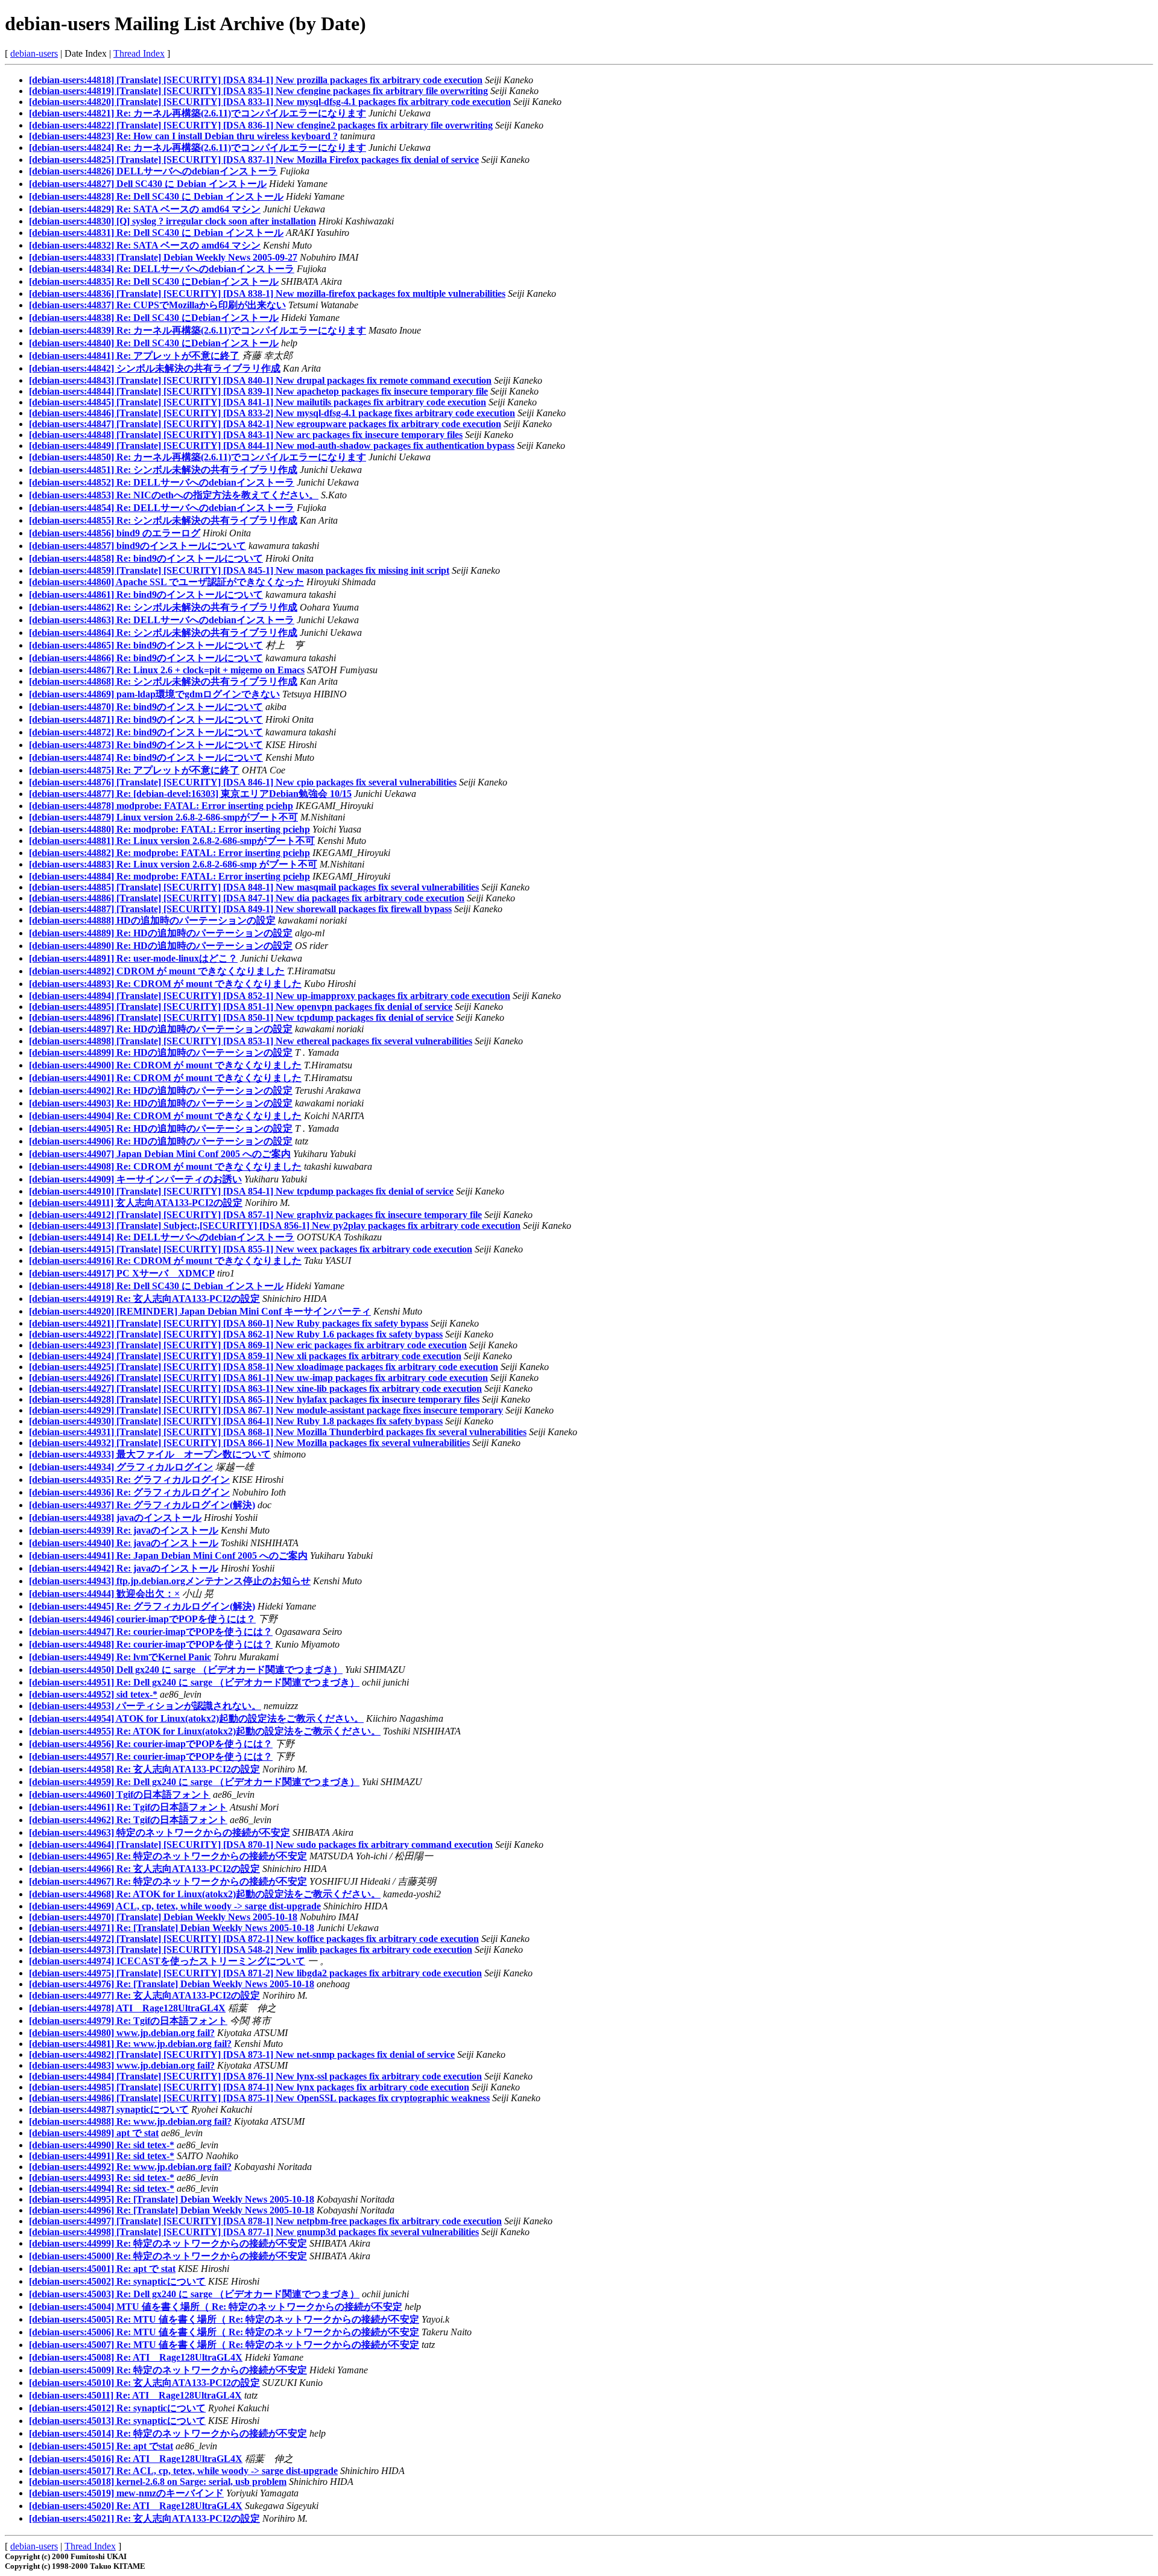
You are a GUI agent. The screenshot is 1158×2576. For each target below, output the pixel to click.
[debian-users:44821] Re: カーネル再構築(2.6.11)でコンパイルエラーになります (198, 113)
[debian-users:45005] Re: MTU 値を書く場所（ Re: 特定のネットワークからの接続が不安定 (224, 2319)
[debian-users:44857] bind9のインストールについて (138, 546)
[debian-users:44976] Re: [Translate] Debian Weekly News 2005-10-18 (172, 1984)
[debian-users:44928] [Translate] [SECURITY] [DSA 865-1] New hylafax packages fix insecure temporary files (254, 1399)
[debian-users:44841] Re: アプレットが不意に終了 (134, 356)
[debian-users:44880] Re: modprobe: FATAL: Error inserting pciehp (169, 829)
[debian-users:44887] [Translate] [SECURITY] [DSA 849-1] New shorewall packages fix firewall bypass (240, 909)
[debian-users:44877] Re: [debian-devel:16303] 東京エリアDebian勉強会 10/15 (190, 794)
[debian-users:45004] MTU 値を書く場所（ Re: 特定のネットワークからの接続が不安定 (216, 2307)
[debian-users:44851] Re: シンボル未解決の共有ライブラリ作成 (163, 470)
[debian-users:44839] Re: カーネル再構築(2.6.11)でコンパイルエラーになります (198, 330)
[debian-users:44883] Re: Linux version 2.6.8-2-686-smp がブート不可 (173, 864)
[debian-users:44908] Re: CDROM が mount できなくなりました (165, 1166)
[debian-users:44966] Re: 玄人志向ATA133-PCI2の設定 (144, 1869)
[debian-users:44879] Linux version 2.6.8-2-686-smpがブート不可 (163, 817)
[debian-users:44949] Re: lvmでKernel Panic (120, 1657)
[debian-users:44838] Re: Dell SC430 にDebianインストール (154, 318)
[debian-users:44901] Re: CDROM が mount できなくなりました (165, 1078)
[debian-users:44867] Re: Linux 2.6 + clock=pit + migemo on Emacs (167, 670)
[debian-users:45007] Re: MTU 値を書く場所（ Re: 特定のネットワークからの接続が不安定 (224, 2345)
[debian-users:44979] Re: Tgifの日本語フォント (128, 2021)
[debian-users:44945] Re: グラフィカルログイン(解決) (142, 1606)
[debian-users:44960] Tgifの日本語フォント (120, 1794)
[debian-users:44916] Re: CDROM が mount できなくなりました (165, 1261)
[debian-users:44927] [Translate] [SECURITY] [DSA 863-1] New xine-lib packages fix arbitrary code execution (255, 1388)
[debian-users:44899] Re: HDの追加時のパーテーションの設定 (161, 1052)
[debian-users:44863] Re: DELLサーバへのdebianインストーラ (162, 620)
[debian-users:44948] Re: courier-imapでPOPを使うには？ (151, 1644)
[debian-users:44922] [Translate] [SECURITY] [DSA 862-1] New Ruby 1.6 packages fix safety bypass (236, 1334)
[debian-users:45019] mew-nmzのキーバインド (126, 2493)
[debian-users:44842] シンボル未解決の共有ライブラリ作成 (155, 368)
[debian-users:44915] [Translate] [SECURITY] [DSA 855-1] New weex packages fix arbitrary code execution (251, 1249)
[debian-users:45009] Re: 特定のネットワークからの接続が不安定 (168, 2370)
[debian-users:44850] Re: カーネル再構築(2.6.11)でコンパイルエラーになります (198, 457)
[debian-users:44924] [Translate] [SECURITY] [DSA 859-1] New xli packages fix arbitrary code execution (245, 1356)
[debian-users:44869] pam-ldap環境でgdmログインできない (154, 694)
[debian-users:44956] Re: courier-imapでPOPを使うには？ (151, 1744)
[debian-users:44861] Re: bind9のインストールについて (146, 595)
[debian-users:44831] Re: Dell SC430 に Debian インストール (156, 233)
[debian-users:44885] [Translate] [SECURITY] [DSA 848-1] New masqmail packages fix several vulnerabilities (254, 887)
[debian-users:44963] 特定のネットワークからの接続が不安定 (160, 1832)
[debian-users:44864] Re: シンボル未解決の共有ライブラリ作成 (163, 633)
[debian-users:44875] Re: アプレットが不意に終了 (134, 770)
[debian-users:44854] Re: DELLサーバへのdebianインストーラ (162, 508)
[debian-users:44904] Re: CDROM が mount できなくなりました (165, 1116)
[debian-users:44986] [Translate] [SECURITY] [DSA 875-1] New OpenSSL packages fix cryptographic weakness (259, 2098)
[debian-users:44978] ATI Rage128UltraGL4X (127, 2008)
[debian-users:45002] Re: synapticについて (117, 2281)
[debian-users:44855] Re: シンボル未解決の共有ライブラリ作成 (163, 520)
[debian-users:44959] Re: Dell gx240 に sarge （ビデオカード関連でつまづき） (194, 1782)
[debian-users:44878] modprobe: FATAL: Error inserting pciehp (161, 806)
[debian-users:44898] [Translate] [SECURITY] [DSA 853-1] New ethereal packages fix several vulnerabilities (251, 1041)
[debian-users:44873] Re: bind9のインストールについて (146, 745)
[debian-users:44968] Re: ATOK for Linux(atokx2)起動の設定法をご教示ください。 (205, 1894)
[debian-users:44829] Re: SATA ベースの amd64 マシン (145, 209)
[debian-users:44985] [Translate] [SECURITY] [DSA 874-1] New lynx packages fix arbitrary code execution (249, 2087)
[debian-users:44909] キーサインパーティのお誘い (135, 1179)
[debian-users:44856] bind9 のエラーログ (115, 533)
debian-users (34, 53)
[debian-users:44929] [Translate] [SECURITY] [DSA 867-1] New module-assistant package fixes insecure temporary (266, 1410)
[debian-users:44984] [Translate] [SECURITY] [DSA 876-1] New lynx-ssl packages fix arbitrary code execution (255, 2076)
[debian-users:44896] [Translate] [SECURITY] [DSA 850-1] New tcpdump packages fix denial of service (241, 1017)
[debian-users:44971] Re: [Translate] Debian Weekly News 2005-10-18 (172, 1928)
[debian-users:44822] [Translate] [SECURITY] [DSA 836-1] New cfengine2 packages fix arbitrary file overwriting (261, 125)
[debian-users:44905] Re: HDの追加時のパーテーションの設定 (161, 1128)
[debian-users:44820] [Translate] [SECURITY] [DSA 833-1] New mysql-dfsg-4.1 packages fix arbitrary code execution (270, 102)
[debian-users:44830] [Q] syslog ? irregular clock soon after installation (172, 221)
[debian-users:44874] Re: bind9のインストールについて (146, 757)
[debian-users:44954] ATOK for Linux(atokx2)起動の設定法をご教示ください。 (196, 1718)
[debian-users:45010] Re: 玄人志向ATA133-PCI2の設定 (144, 2383)
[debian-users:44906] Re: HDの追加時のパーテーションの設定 (161, 1141)
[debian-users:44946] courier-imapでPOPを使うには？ (142, 1619)
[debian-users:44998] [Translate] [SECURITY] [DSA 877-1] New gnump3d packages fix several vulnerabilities (254, 2232)
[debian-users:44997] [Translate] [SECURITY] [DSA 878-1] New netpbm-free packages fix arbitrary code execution (265, 2221)
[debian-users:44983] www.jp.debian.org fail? (122, 2065)
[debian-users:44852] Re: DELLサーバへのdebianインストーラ (162, 482)
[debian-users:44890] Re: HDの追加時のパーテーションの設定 (161, 946)
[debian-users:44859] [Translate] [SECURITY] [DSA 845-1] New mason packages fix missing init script (239, 570)
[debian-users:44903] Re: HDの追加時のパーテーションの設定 (161, 1103)
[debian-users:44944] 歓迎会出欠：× (104, 1594)
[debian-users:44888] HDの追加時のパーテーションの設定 (152, 920)
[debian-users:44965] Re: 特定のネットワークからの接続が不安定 (168, 1856)
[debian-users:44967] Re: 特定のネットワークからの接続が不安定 (168, 1881)
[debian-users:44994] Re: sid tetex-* (102, 2188)
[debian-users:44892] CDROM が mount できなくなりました (157, 971)
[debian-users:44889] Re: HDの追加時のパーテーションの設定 (161, 933)
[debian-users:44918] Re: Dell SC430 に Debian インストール (156, 1286)
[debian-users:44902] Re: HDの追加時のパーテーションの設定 (161, 1090)
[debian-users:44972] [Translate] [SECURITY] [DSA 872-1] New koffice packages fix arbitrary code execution (254, 1939)
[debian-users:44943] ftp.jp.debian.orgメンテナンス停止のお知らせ (170, 1581)
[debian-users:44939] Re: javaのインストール (124, 1530)
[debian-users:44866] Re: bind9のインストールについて (146, 658)
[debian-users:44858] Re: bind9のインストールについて (146, 558)
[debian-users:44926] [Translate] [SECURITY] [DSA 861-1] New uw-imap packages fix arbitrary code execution (258, 1378)
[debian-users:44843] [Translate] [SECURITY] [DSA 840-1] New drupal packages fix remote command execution (260, 380)
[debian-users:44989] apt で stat (94, 2133)
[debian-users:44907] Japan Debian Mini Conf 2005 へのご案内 (160, 1154)
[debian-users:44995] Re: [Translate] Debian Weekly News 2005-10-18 (172, 2199)
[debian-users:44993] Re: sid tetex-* (102, 2178)
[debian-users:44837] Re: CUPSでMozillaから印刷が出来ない (157, 305)
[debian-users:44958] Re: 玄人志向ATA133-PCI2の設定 (144, 1769)
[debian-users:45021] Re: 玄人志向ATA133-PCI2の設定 (144, 2518)
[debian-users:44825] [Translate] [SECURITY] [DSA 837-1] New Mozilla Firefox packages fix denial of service (254, 160)
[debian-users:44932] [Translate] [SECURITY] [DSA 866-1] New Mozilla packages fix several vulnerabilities (249, 1443)
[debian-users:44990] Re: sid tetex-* (102, 2145)
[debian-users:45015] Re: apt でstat (101, 2446)
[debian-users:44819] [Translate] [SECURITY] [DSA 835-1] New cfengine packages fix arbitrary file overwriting (258, 91)
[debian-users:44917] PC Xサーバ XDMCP (122, 1273)
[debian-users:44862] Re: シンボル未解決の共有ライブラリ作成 (163, 607)
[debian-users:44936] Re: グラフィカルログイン (129, 1492)
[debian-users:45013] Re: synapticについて (117, 2421)
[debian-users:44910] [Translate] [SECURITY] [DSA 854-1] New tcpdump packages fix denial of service (241, 1191)
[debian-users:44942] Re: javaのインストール (124, 1568)
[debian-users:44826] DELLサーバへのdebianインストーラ (153, 171)
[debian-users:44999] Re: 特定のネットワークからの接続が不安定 (168, 2243)
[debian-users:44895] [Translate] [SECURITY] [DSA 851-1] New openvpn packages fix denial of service (241, 1007)
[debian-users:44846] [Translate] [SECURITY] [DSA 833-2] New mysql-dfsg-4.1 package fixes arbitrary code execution (272, 413)
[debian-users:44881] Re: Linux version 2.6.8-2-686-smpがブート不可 (172, 841)
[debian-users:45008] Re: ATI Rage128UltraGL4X (136, 2357)
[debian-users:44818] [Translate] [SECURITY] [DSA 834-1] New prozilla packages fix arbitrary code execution (256, 80)
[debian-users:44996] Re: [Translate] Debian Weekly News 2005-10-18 (172, 2210)
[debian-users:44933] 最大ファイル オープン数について (150, 1454)
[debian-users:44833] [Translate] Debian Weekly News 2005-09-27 (163, 257)
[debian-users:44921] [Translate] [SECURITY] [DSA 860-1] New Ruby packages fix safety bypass (229, 1323)
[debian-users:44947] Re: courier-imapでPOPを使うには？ (151, 1632)
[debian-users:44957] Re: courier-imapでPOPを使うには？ (151, 1756)
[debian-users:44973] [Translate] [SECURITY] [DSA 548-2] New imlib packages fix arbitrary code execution (251, 1949)
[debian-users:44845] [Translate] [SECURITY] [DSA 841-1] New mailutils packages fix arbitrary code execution (258, 402)
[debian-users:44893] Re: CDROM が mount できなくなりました (165, 984)
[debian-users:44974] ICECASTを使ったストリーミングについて (167, 1961)
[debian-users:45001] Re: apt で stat (102, 2269)
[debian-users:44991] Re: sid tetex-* (102, 2156)
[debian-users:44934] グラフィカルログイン (121, 1467)
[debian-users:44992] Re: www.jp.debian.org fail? (130, 2167)
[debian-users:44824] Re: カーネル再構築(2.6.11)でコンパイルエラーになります (198, 148)
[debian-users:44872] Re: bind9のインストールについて (146, 732)
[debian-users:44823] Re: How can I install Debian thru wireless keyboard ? (183, 136)
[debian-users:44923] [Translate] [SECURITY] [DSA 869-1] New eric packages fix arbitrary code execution (248, 1345)
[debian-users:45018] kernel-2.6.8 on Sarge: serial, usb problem (158, 2482)
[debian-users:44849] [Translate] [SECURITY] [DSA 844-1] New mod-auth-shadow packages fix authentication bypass (272, 446)
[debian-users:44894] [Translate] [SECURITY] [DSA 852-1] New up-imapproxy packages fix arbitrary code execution (270, 996)
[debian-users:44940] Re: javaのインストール (124, 1543)
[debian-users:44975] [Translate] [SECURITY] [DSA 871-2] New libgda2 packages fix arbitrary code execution (255, 1973)
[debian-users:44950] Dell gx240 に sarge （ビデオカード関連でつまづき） (186, 1670)
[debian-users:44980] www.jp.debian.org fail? (122, 2033)
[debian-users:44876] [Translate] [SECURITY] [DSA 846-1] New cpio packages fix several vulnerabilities (243, 782)
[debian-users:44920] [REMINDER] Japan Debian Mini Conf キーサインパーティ (200, 1311)
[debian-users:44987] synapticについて (109, 2109)
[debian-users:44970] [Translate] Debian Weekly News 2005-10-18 (163, 1917)
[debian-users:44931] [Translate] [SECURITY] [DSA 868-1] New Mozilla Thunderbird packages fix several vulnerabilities (278, 1432)
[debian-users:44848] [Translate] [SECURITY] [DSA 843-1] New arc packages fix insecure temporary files (246, 435)
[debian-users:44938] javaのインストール (115, 1518)
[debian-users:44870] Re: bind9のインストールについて (146, 707)
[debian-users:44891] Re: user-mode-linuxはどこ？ (133, 958)
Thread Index (139, 53)
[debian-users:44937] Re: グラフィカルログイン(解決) (142, 1505)
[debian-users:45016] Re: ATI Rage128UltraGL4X (136, 2459)
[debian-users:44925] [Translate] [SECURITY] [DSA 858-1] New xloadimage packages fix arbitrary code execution (264, 1367)
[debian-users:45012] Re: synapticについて (117, 2408)
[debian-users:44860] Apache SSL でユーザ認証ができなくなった (166, 582)
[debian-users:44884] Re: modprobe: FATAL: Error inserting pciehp (169, 876)
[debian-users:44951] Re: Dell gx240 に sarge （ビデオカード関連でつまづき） (194, 1682)
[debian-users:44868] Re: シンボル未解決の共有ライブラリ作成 (163, 681)
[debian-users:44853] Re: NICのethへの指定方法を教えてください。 (174, 495)
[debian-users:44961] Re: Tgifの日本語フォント (128, 1807)
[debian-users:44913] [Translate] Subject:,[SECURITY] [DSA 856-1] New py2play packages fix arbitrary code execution (275, 1226)
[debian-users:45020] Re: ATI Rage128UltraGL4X (136, 2506)
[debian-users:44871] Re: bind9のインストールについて (146, 719)
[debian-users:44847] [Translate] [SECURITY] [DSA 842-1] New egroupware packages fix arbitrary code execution (265, 424)
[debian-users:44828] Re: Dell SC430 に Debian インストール (156, 196)
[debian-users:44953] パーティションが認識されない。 (145, 1706)
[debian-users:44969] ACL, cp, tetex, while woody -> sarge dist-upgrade (175, 1906)
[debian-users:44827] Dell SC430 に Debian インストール (148, 184)
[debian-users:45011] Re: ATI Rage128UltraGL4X (135, 2395)
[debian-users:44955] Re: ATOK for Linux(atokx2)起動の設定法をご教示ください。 (205, 1731)
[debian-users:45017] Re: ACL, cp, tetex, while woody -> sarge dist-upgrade (183, 2471)
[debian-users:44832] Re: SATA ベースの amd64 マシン (145, 245)
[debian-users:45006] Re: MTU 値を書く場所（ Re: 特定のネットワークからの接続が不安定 (224, 2332)
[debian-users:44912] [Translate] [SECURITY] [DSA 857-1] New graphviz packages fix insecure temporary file (255, 1215)
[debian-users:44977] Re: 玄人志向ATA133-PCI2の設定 (144, 1995)
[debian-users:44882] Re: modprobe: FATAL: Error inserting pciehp (169, 853)
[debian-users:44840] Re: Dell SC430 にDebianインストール (154, 343)
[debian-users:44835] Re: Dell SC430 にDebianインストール (154, 281)
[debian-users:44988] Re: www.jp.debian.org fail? (130, 2121)
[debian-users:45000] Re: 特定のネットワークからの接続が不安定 (168, 2256)
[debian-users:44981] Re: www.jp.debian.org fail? (130, 2044)
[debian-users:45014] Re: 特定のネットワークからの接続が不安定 (168, 2433)
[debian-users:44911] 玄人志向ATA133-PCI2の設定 (136, 1203)
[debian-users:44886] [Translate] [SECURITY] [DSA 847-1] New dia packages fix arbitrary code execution (247, 898)
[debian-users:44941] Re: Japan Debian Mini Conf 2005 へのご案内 (168, 1556)
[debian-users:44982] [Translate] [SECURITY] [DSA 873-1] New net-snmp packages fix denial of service (242, 2054)
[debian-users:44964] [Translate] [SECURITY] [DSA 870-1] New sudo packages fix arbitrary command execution (261, 1845)
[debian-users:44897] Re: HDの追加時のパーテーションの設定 (161, 1029)
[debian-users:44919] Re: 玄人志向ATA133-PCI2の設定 (144, 1299)
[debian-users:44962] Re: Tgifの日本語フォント (128, 1820)
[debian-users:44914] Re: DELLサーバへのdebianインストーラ (162, 1237)
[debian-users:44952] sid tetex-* (93, 1694)
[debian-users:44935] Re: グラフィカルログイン (129, 1480)
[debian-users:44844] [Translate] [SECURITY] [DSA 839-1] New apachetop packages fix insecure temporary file (258, 391)
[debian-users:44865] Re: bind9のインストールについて (146, 645)
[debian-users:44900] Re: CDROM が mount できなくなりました (165, 1065)
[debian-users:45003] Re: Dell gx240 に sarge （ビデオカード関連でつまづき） (194, 2294)
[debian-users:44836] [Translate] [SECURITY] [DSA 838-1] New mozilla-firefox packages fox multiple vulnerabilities (267, 293)
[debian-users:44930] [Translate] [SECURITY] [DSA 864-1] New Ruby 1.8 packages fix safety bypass (236, 1421)
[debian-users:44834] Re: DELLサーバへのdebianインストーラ (162, 269)
